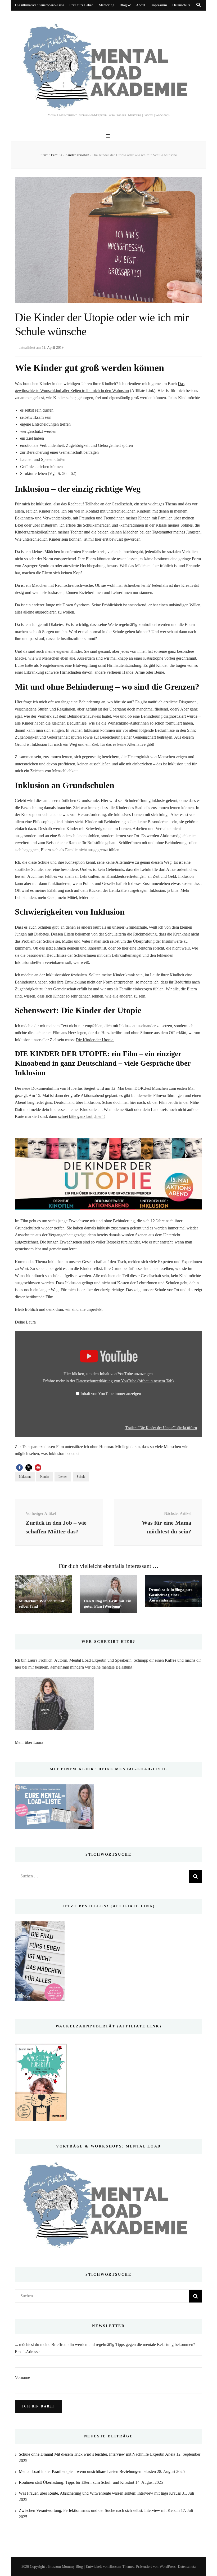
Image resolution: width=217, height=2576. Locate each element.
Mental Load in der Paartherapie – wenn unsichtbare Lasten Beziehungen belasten (87, 2471)
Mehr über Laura (29, 1742)
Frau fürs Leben (81, 5)
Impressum (159, 5)
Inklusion (25, 1477)
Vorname (22, 2377)
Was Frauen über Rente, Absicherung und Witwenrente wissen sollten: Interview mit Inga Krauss (100, 2493)
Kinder (45, 1477)
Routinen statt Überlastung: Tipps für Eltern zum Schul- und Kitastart (76, 2482)
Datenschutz (181, 5)
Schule (81, 1477)
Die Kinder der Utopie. (95, 1040)
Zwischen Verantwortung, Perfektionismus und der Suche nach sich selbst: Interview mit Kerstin (99, 2510)
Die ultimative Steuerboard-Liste (39, 5)
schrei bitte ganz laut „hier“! (82, 1116)
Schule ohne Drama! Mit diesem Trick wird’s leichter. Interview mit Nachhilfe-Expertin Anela (97, 2454)
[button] (19, 1468)
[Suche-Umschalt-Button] (198, 5)
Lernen (63, 1477)
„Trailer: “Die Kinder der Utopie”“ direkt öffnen (160, 1428)
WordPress (168, 2567)
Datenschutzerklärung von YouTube (125, 1381)
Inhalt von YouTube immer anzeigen (111, 1394)
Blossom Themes (121, 2567)
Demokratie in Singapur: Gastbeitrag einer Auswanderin (170, 1595)
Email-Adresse (27, 2352)
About (141, 5)
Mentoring (107, 5)
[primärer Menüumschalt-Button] (109, 136)
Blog (123, 5)
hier (133, 1102)
